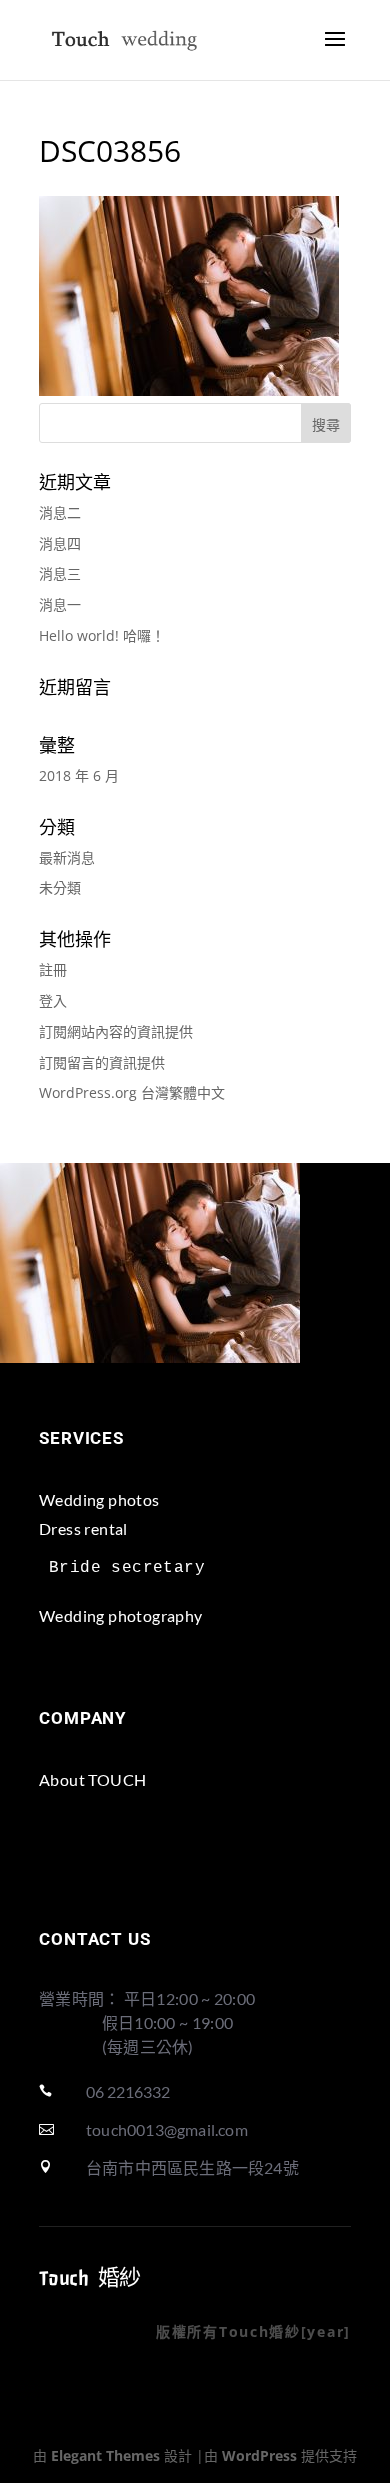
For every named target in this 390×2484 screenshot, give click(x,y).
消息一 (60, 604)
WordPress (259, 2455)
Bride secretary (127, 1568)
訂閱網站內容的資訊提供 (116, 1031)
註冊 (53, 969)
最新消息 (67, 857)
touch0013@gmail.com (167, 2129)
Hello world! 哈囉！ (102, 635)
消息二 (60, 512)
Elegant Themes (105, 2455)
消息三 (60, 573)
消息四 (60, 543)
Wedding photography (121, 1615)
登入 (53, 1000)
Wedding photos (99, 1499)
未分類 (60, 887)
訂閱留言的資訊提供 (102, 1062)
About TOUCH (92, 1779)
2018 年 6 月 (79, 775)
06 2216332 (128, 2091)
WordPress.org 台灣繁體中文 (132, 1092)
